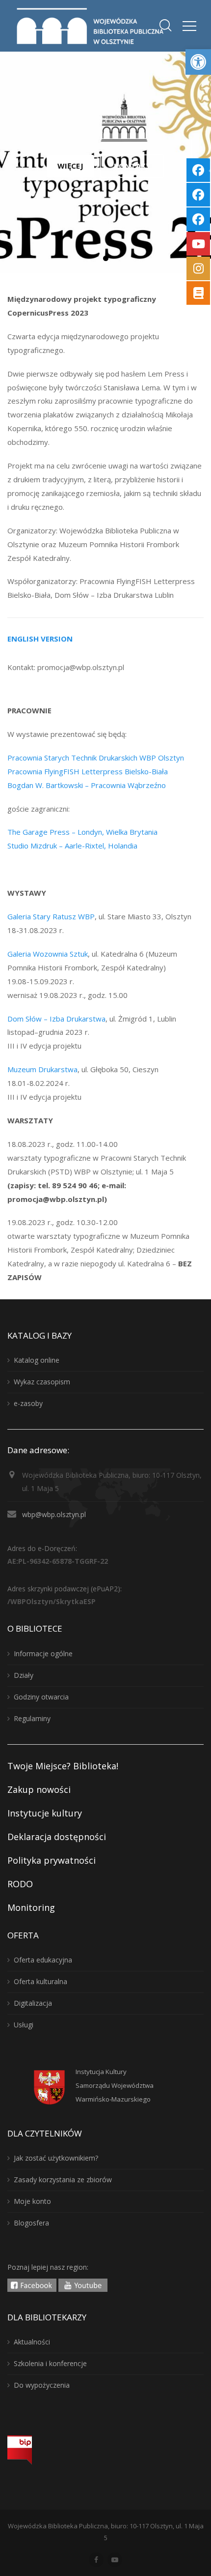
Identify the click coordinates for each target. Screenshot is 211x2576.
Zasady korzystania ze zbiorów (63, 2180)
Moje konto (32, 2201)
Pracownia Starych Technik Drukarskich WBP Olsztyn (96, 758)
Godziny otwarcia (41, 1697)
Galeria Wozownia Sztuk (48, 954)
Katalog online (37, 1360)
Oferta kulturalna (40, 1981)
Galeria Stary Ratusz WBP (51, 916)
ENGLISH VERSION (40, 639)
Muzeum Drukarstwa (42, 1069)
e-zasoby (28, 1403)
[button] (198, 62)
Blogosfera (31, 2223)
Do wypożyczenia (42, 2385)
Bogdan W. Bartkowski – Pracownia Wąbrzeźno (87, 785)
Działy (24, 1675)
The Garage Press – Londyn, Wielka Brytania (82, 832)
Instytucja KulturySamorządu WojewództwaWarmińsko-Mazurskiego (115, 2085)
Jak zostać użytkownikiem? (56, 2158)
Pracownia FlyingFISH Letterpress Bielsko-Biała (88, 771)
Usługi (24, 2025)
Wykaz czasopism (42, 1382)
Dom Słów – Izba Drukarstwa (56, 1019)
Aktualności (32, 2342)
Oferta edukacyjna (43, 1960)
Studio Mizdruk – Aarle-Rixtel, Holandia (72, 846)
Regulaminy (32, 1718)
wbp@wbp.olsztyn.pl (54, 1514)
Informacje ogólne (43, 1654)
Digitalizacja (33, 2003)
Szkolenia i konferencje (50, 2363)
